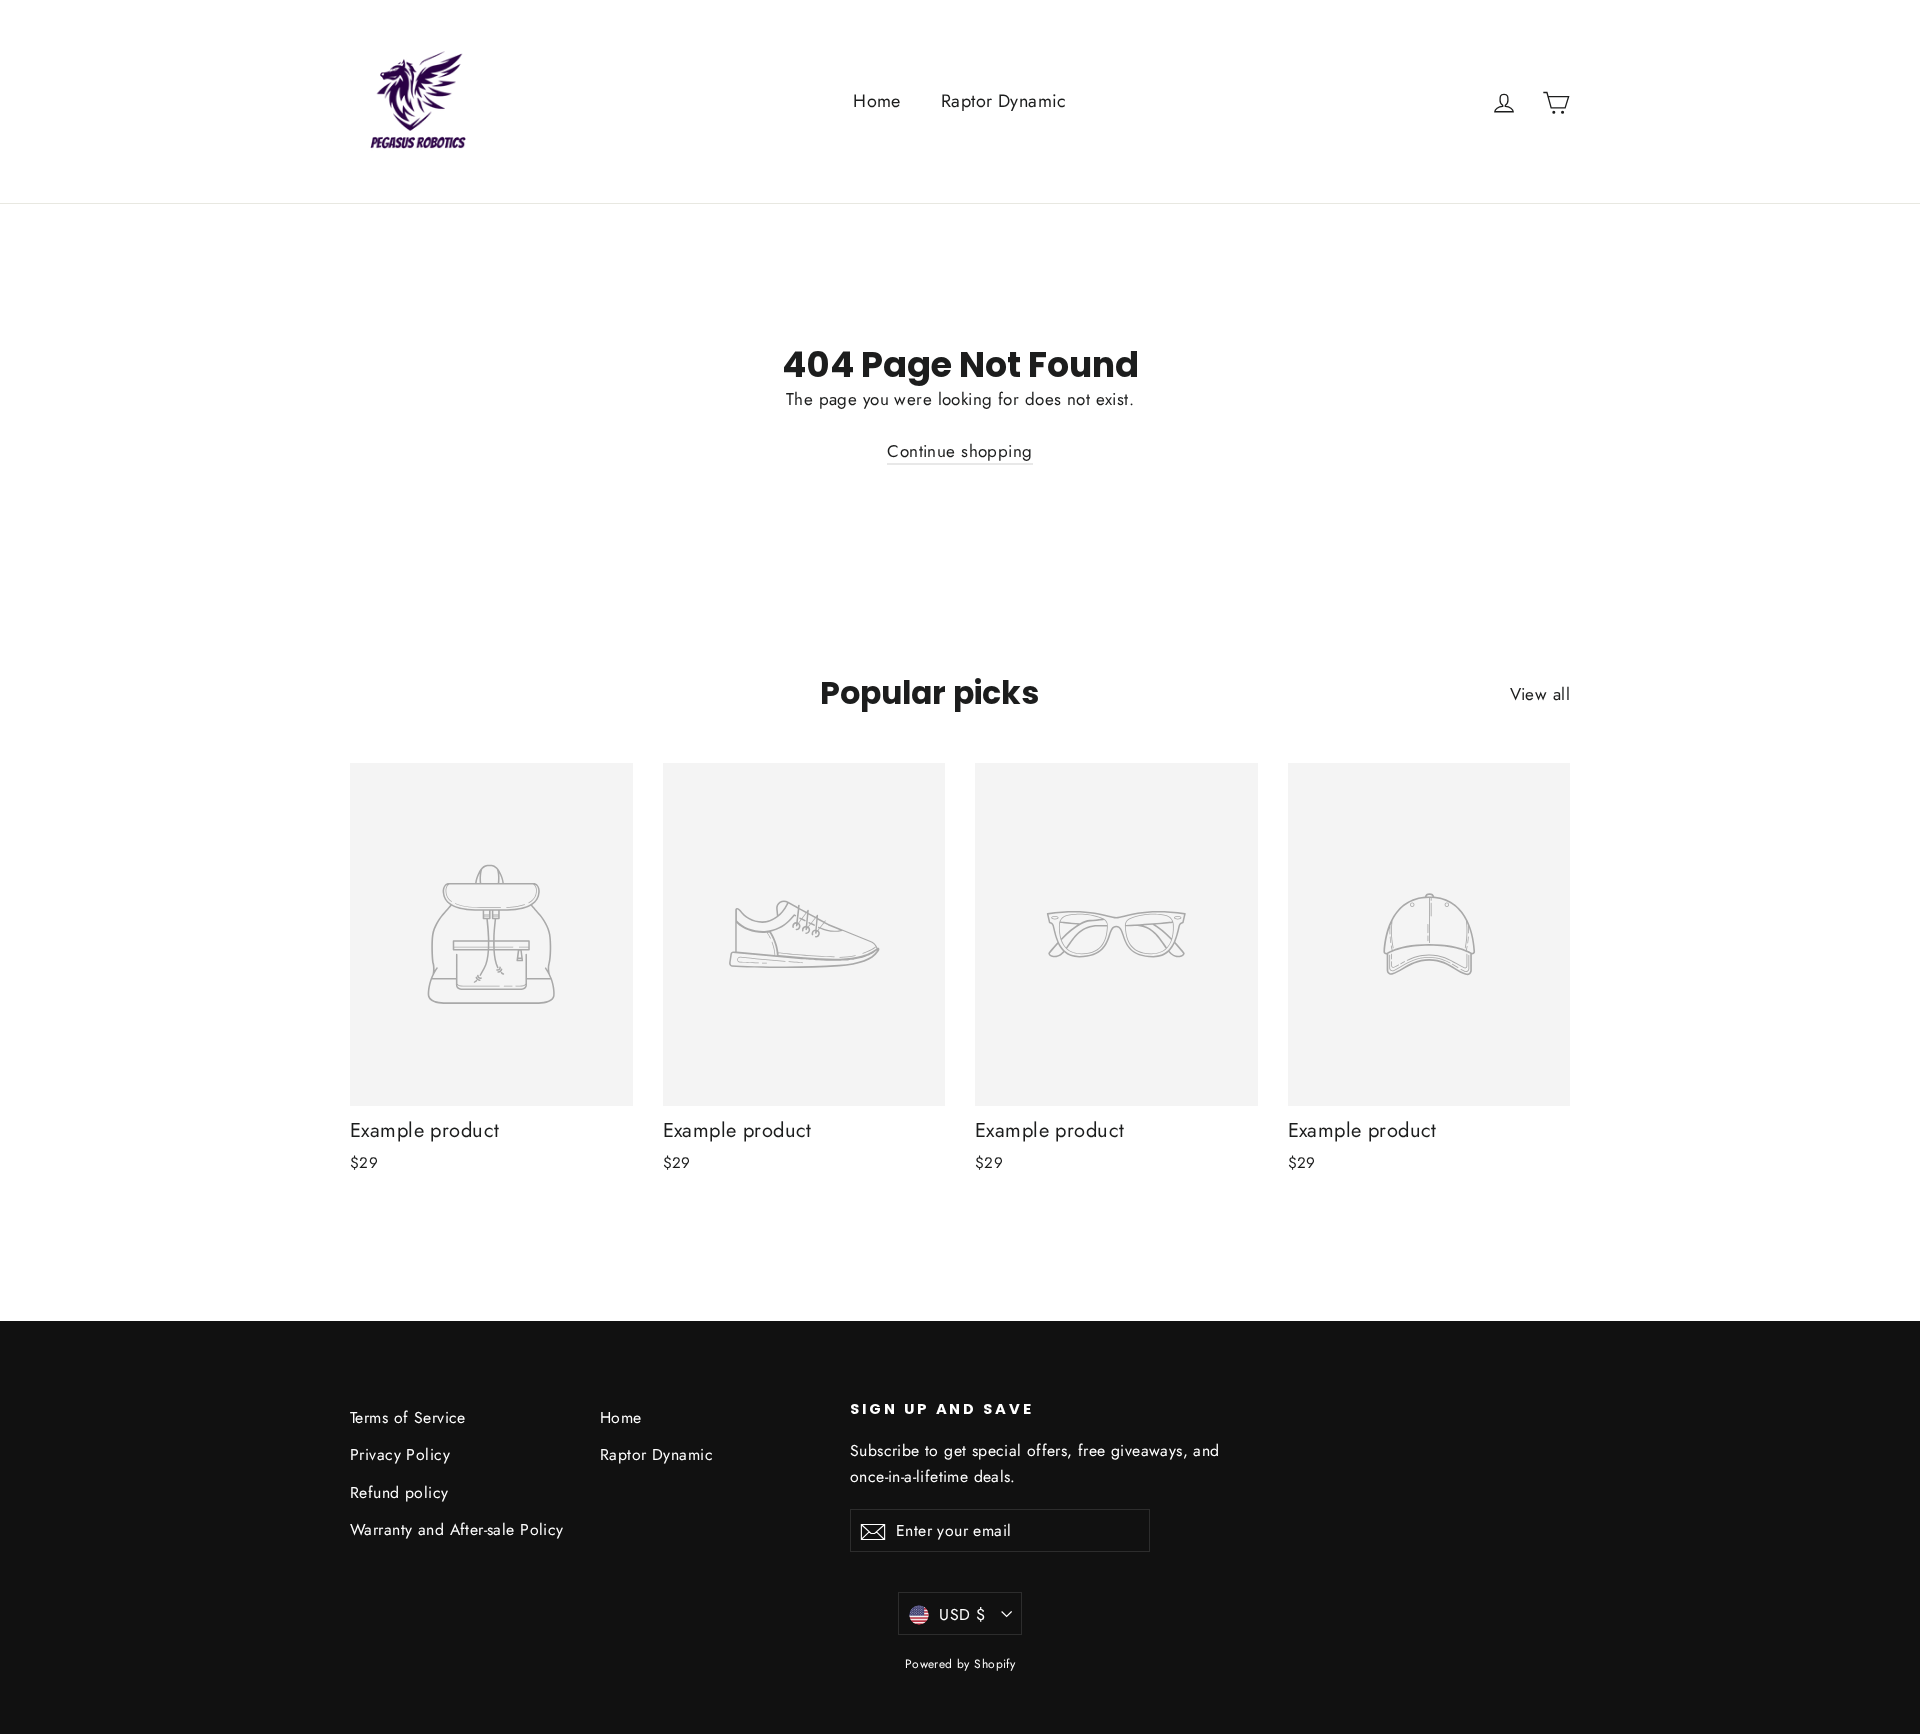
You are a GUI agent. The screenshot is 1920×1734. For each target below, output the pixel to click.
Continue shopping (959, 451)
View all (1540, 694)
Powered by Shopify (960, 1664)
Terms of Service (408, 1417)
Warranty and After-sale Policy (457, 1529)
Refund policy (399, 1492)
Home (877, 101)
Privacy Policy (400, 1454)
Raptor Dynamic (1004, 101)
